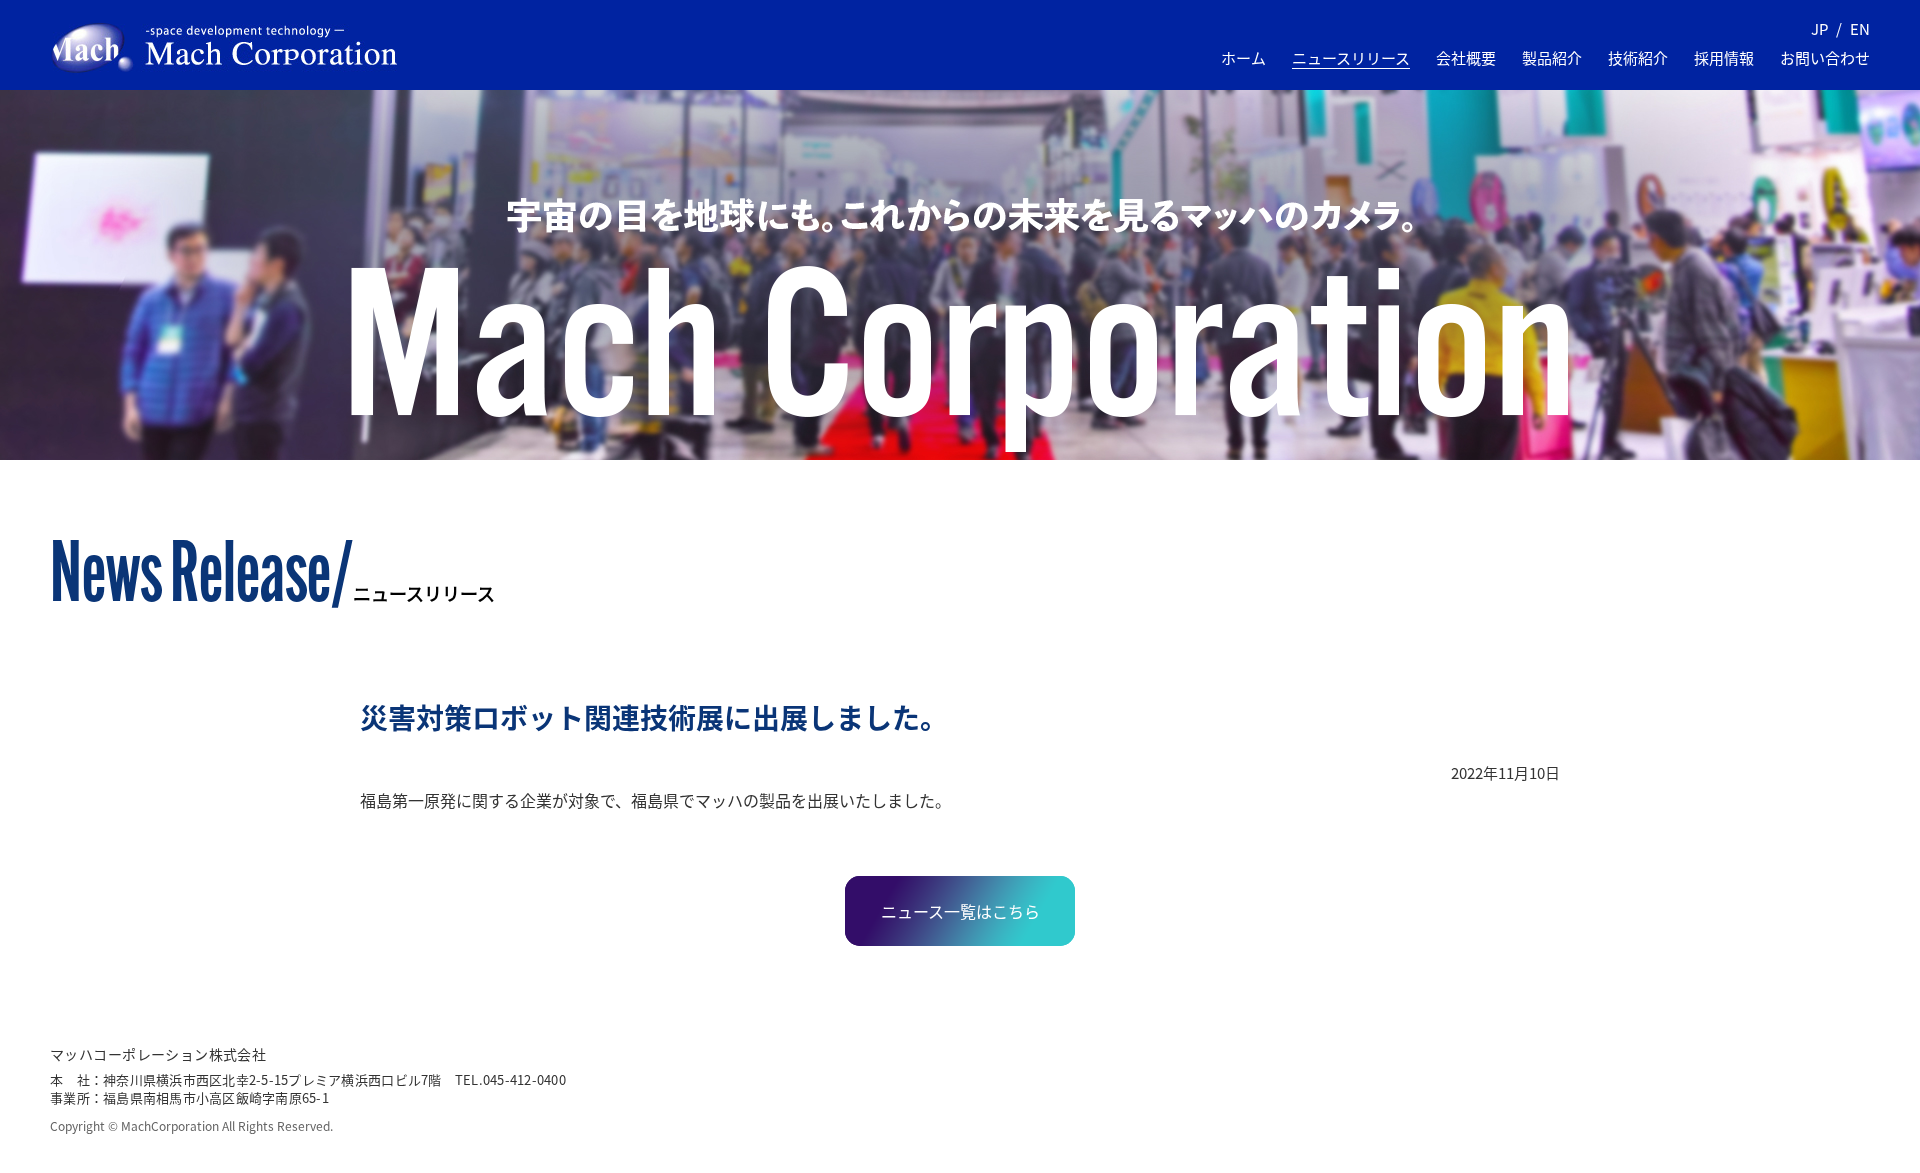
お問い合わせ (1825, 57)
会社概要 (1466, 57)
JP (1819, 28)
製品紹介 (1552, 57)
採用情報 (1724, 57)
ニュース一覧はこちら (960, 911)
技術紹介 (1638, 57)
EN (1860, 28)
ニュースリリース (1351, 57)
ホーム (1243, 57)
